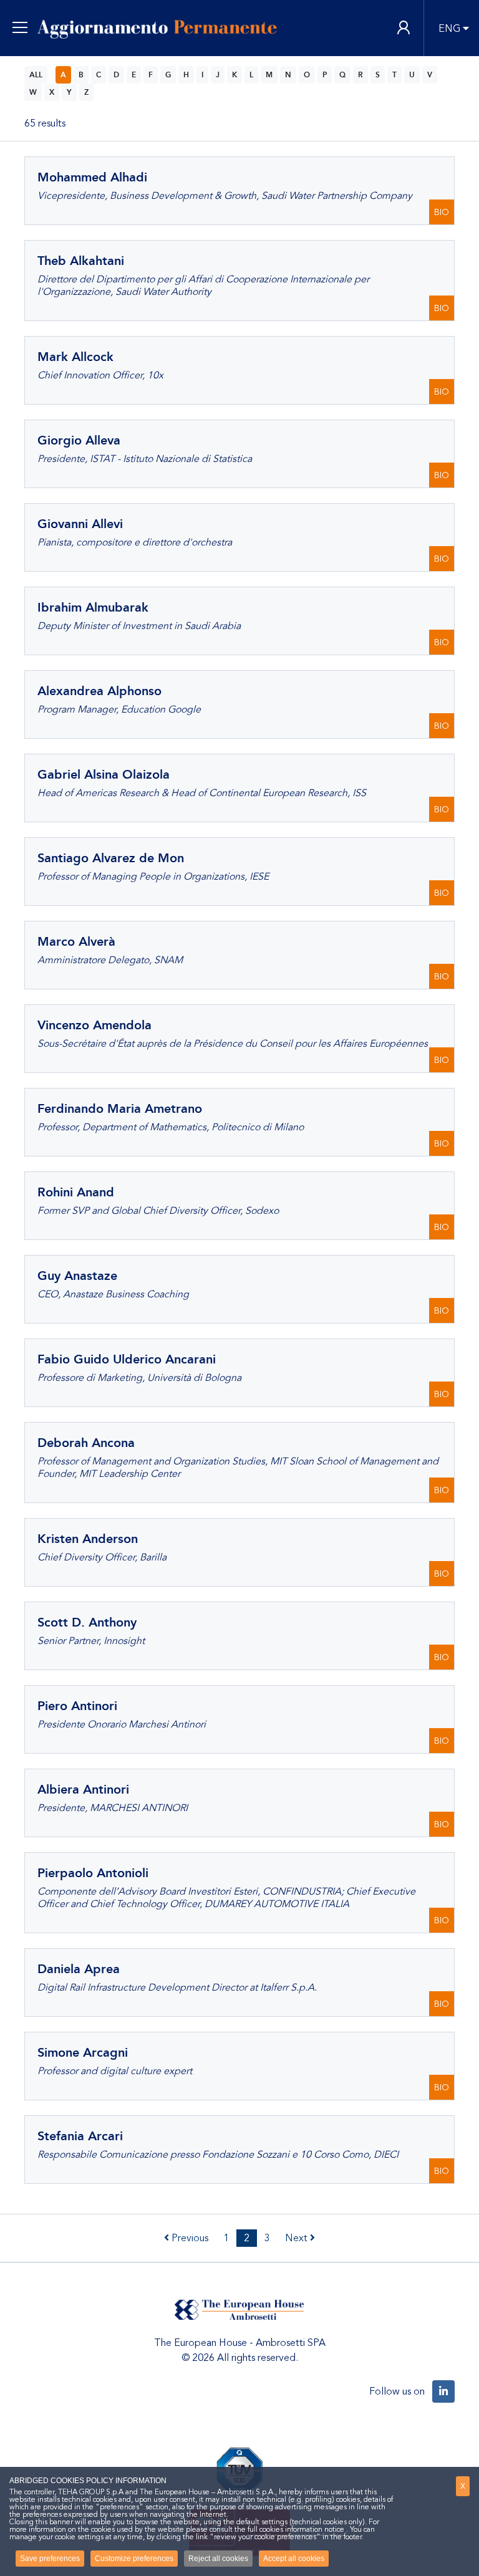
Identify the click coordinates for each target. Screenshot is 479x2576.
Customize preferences (134, 2559)
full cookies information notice (296, 2529)
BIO (442, 212)
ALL (36, 75)
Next (298, 2238)
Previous (189, 2238)
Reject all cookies (218, 2559)
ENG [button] (449, 29)
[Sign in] (404, 28)
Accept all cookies (294, 2559)
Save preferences (50, 2559)
